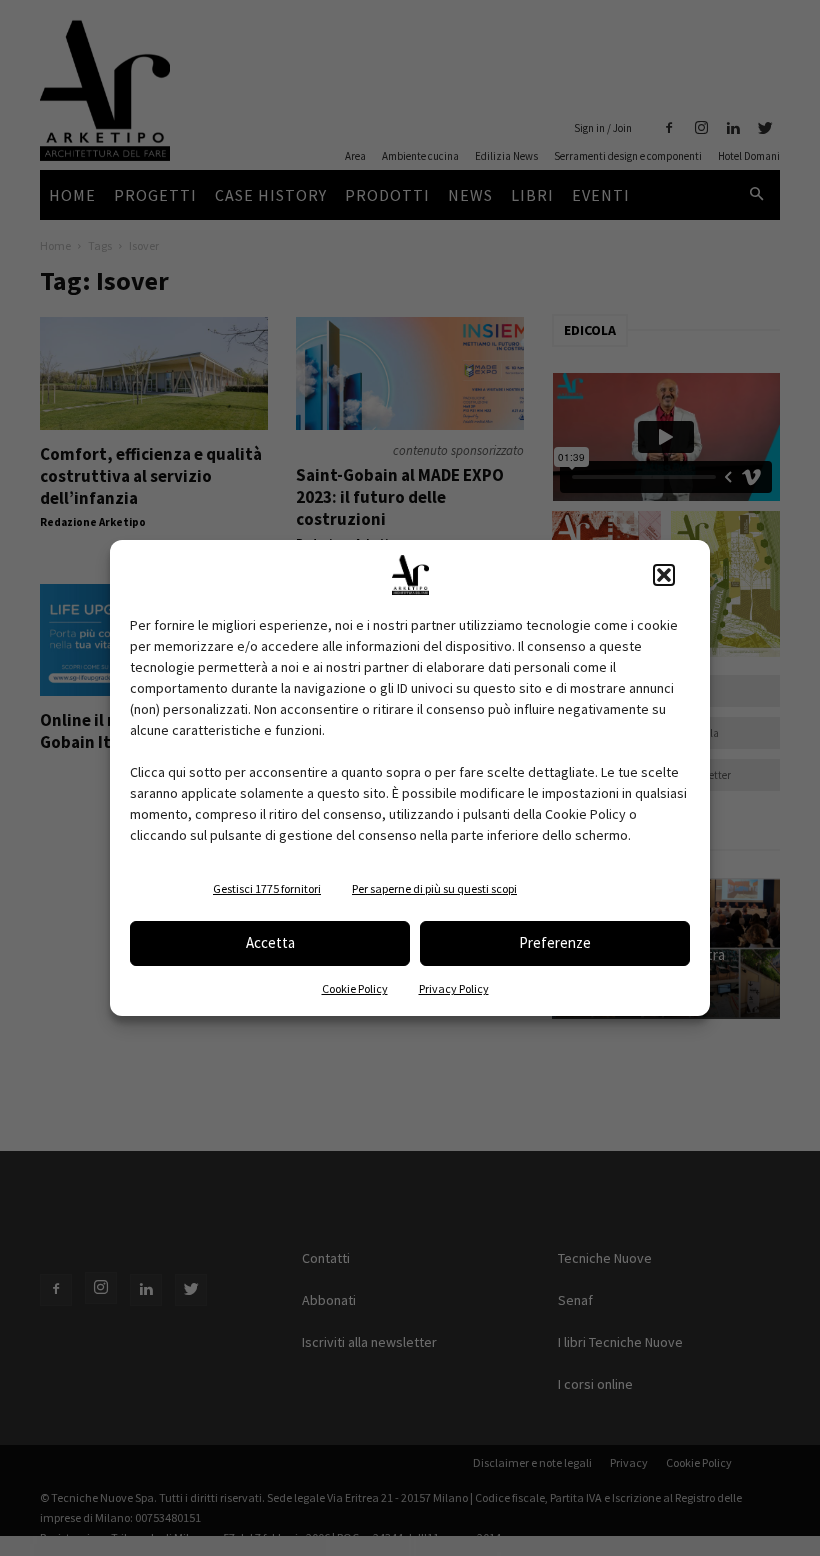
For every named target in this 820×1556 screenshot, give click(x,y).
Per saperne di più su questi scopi (434, 888)
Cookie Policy (355, 988)
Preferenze (555, 942)
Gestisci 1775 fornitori (267, 888)
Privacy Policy (454, 988)
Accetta (270, 942)
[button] (664, 575)
